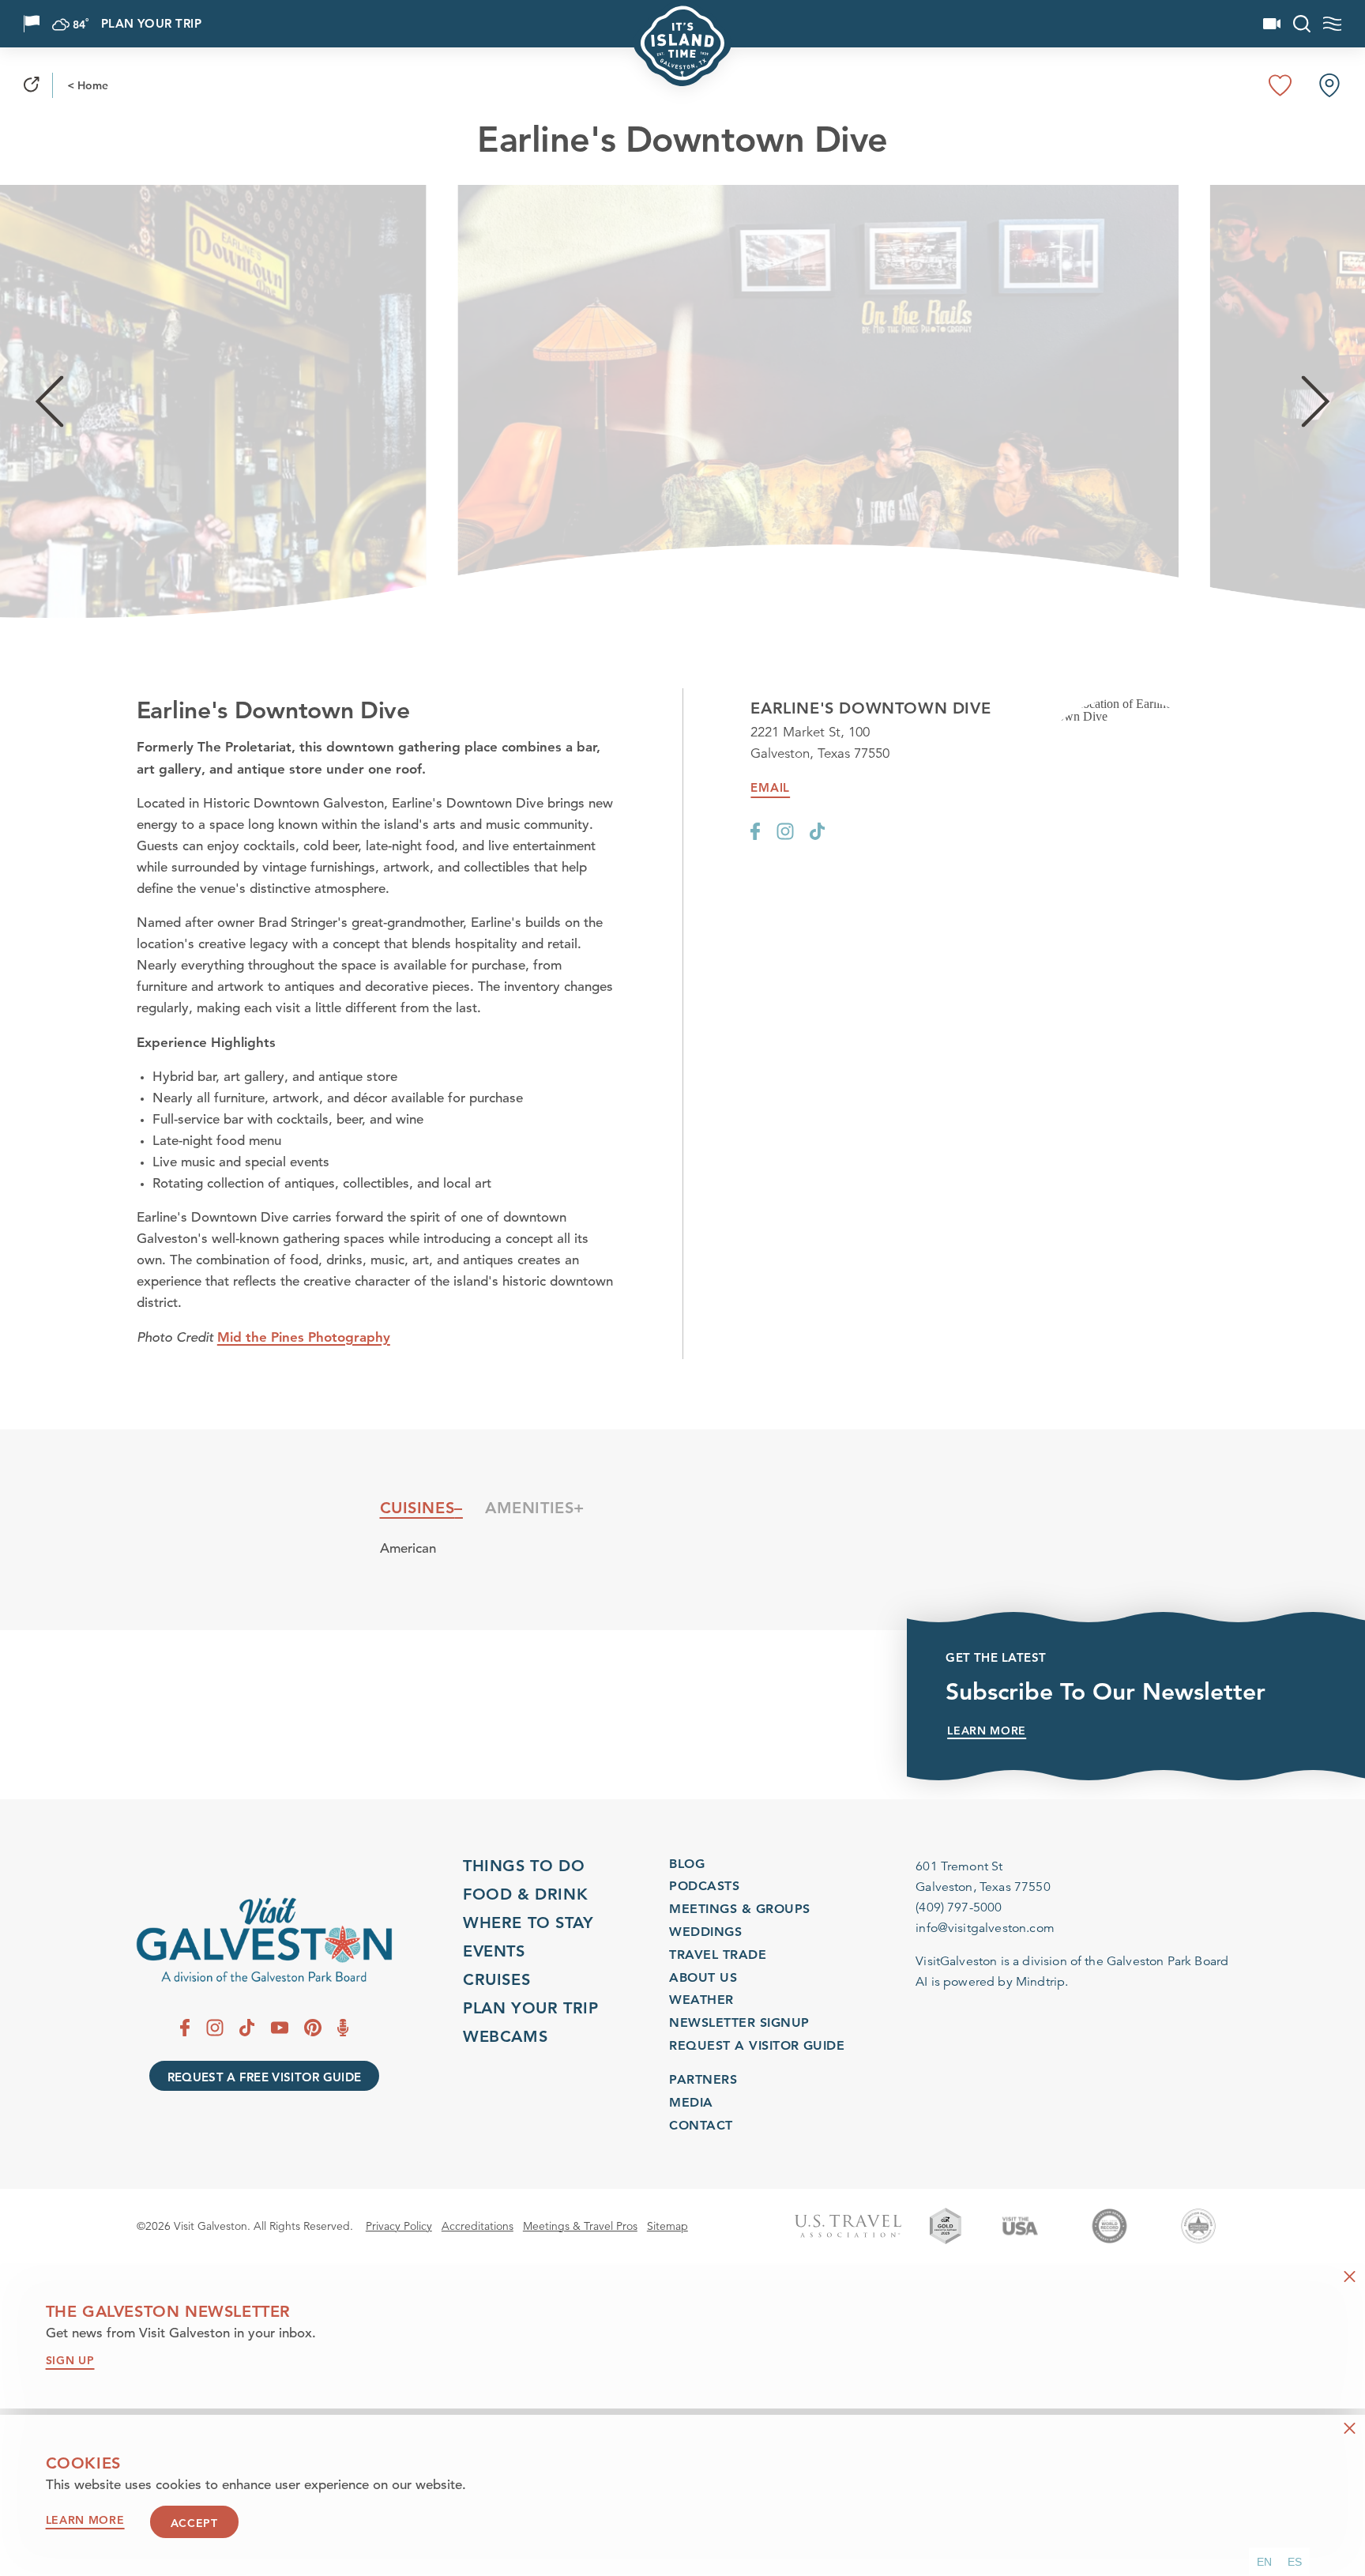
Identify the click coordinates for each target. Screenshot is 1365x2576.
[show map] (1329, 85)
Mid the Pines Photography (304, 1337)
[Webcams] (1272, 24)
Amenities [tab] (529, 1508)
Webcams (505, 2036)
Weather (701, 2000)
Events (494, 1951)
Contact (701, 2125)
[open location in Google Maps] (1126, 710)
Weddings (705, 1932)
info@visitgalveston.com (985, 1928)
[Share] (32, 85)
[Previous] (49, 402)
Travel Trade (718, 1955)
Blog (687, 1864)
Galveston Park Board (1168, 1961)
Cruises (496, 1979)
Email (770, 788)
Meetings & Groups (739, 1909)
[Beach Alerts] (32, 24)
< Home (88, 85)
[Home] (264, 1940)
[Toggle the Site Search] (1302, 24)
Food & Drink (525, 1894)
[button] (1264, 2562)
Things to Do (524, 1866)
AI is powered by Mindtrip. (992, 1982)
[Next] (1316, 402)
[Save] (1280, 85)
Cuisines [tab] (417, 1508)
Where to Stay (528, 1923)
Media (691, 2102)
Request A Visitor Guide (757, 2045)
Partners (703, 2079)
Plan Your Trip (151, 24)
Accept (194, 2524)
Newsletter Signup (739, 2022)
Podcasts (704, 1886)
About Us (703, 1977)
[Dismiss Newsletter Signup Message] (1350, 2277)
